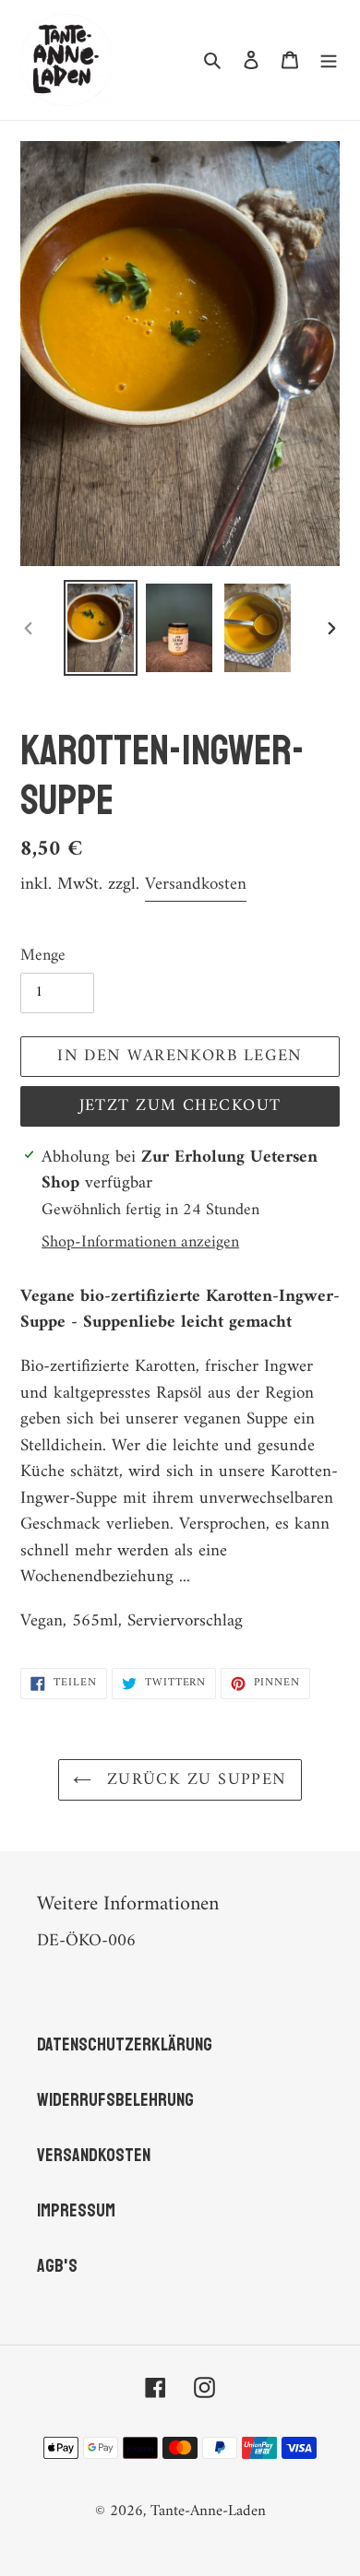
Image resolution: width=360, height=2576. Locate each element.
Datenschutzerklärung (125, 2044)
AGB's (57, 2266)
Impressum (76, 2210)
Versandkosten (196, 885)
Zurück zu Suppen (193, 1780)
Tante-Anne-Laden (208, 2511)
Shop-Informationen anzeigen (140, 1242)
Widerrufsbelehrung (115, 2100)
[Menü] (329, 60)
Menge (43, 956)
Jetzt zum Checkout (180, 1106)
